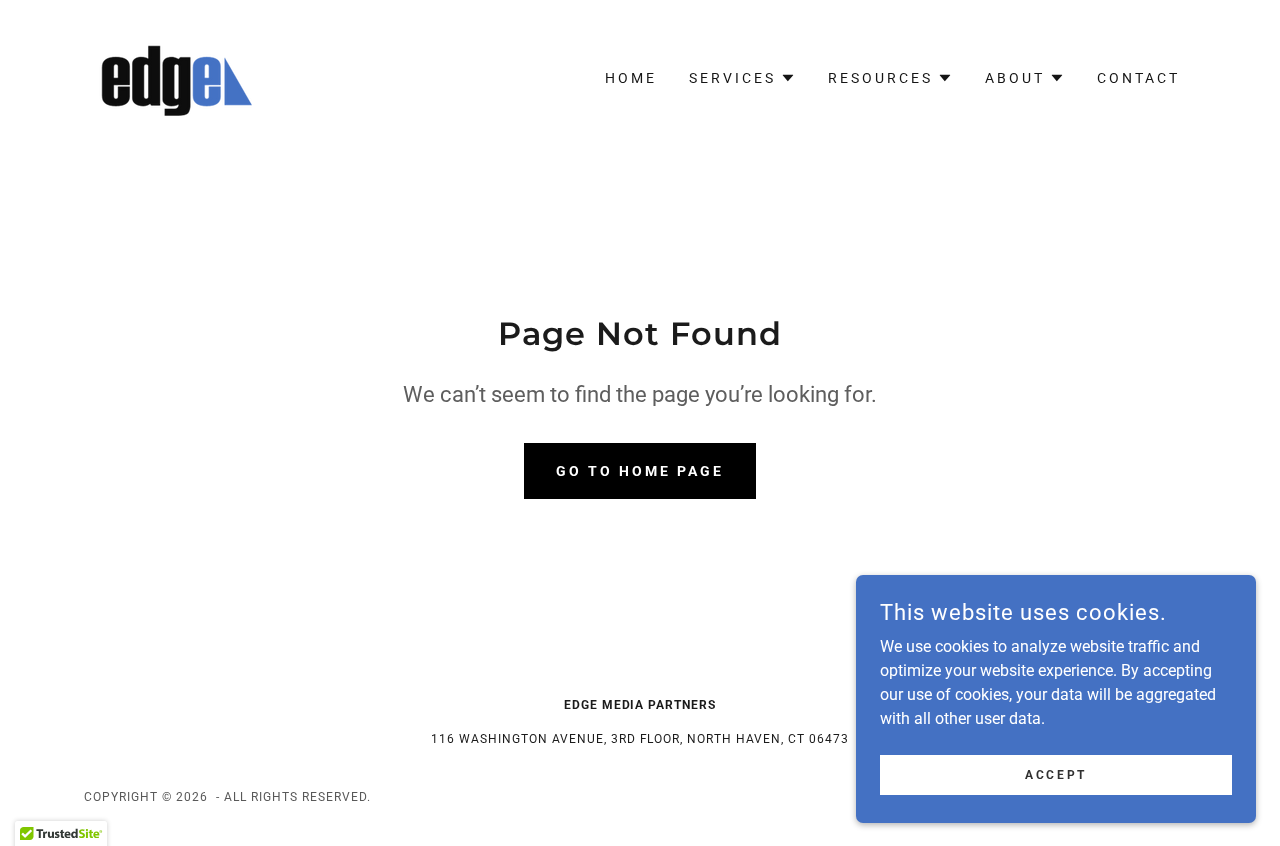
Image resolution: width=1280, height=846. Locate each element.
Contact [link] (1138, 78)
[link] (171, 76)
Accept (1055, 774)
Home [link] (631, 78)
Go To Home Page (640, 471)
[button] (742, 78)
